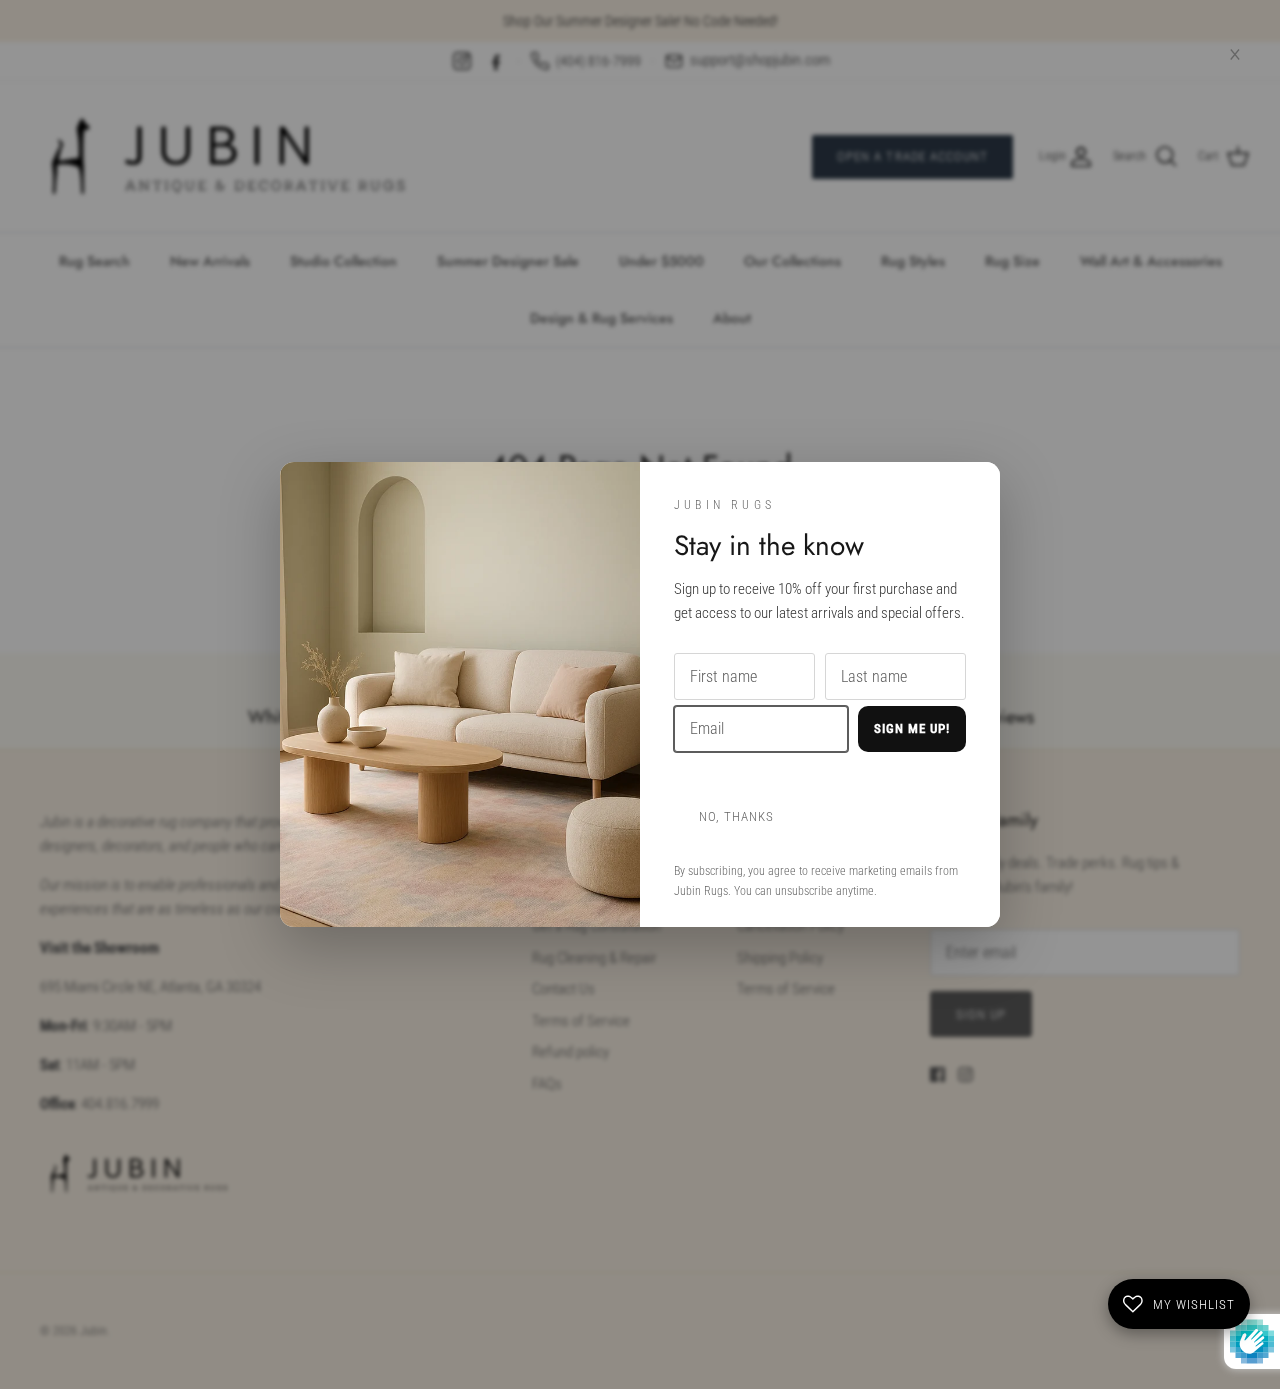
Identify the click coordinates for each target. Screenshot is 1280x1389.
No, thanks (736, 816)
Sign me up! (912, 728)
